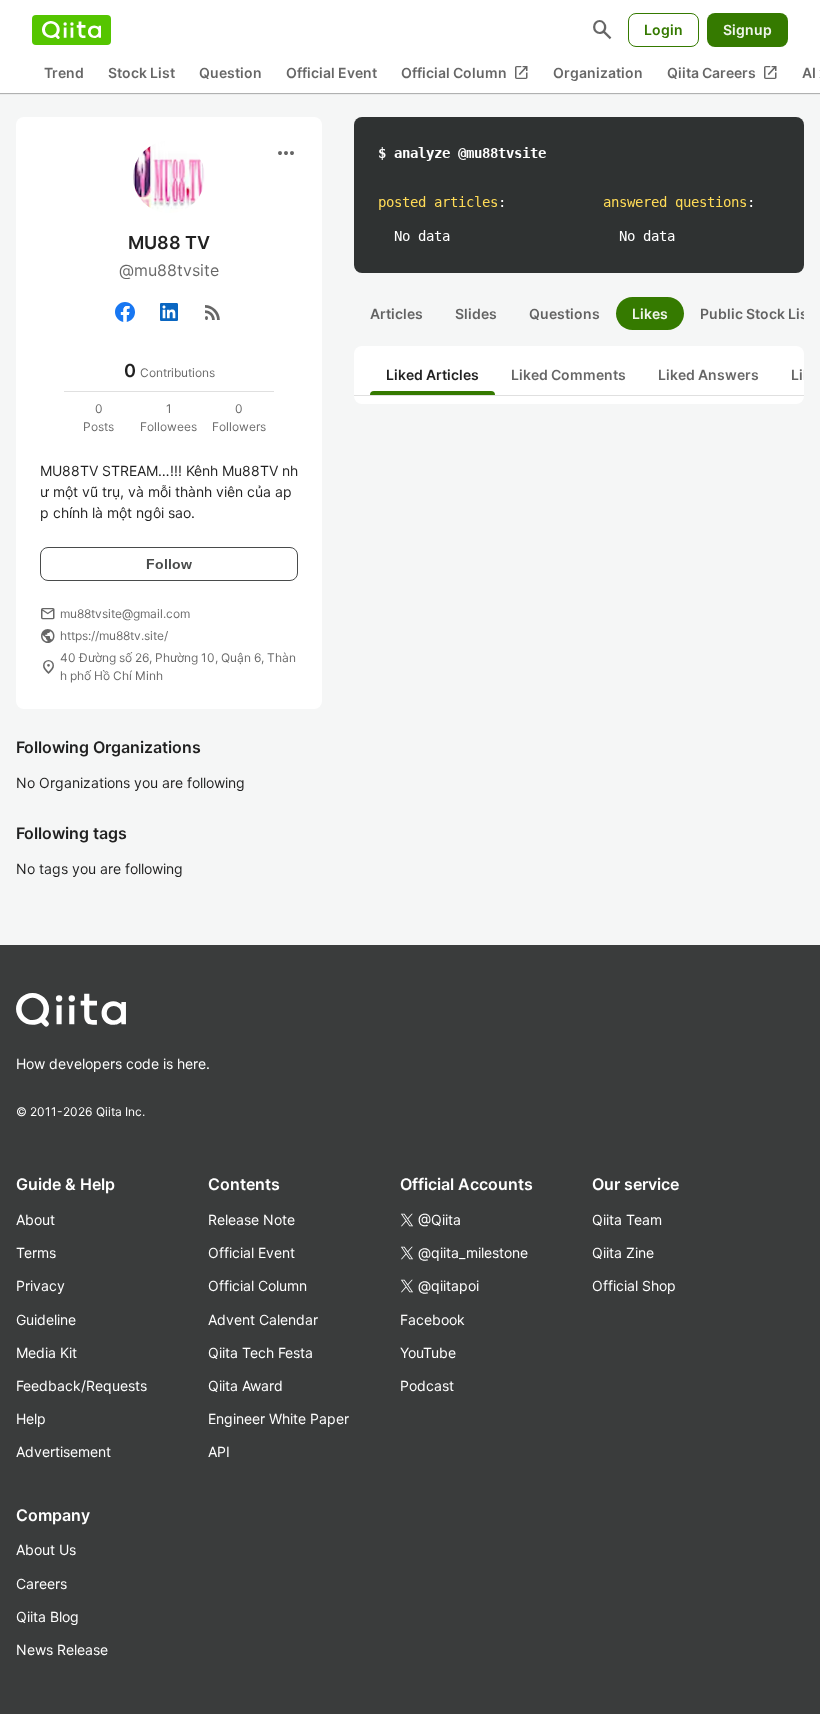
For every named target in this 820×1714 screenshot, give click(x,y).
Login (663, 29)
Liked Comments (568, 374)
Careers (41, 1583)
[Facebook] (125, 312)
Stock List (141, 72)
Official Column (465, 73)
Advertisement (63, 1451)
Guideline (46, 1319)
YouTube (428, 1352)
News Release (62, 1649)
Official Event (331, 72)
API (219, 1451)
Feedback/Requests (81, 1385)
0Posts (98, 417)
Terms (36, 1252)
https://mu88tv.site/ (114, 635)
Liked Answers (708, 374)
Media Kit (46, 1352)
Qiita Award (245, 1385)
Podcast (427, 1385)
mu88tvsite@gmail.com (125, 613)
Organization (598, 72)
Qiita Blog (47, 1616)
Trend (64, 72)
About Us (46, 1549)
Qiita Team (627, 1219)
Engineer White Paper (278, 1418)
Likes (650, 313)
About (35, 1219)
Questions (564, 313)
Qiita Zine (623, 1252)
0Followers (239, 417)
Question (230, 72)
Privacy (40, 1285)
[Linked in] (169, 312)
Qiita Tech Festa (260, 1352)
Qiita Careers (722, 73)
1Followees (168, 417)
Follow (169, 564)
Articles (396, 313)
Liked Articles (432, 374)
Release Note (251, 1219)
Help (31, 1418)
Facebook (432, 1319)
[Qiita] (71, 30)
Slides (476, 313)
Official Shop (634, 1285)
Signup (747, 29)
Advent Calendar (263, 1319)
